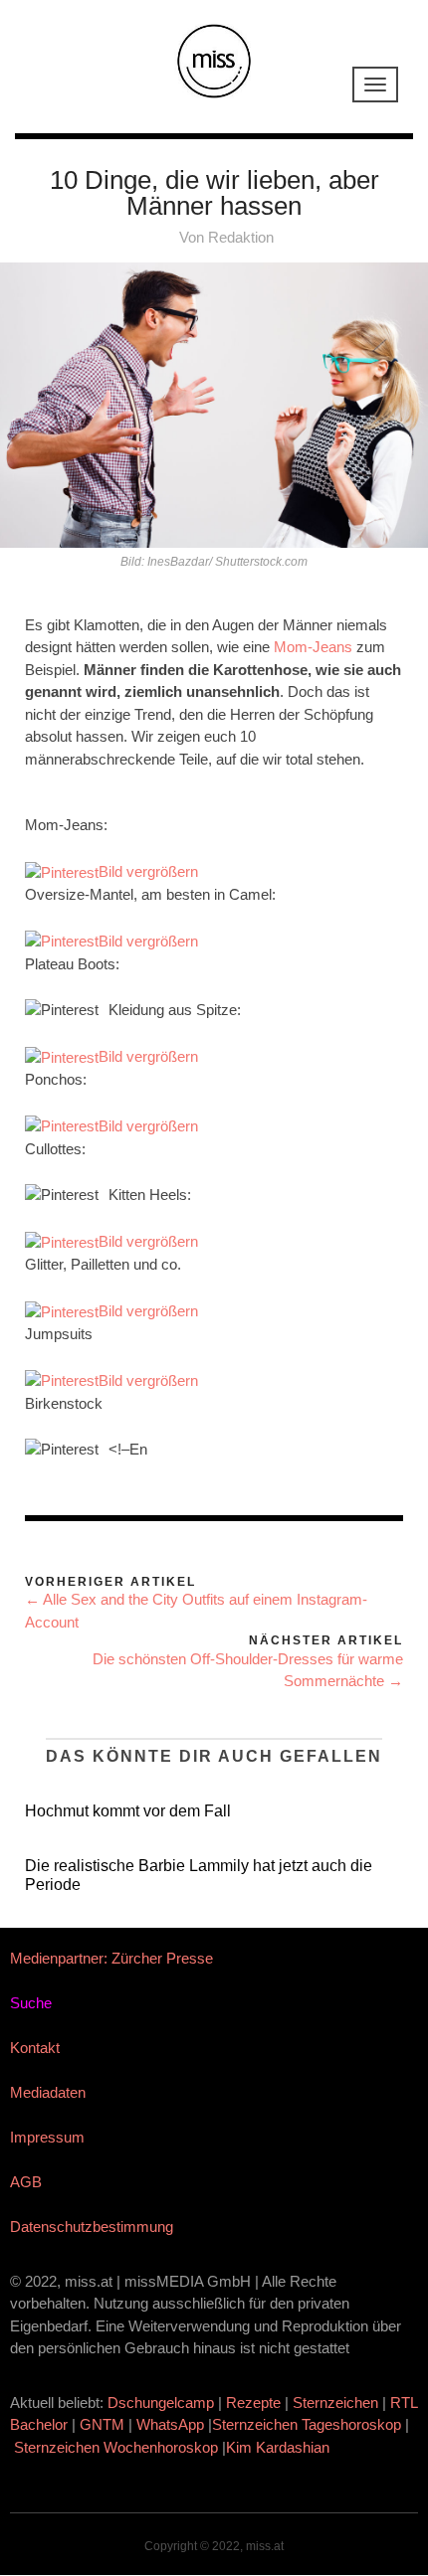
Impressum (47, 2137)
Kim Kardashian (280, 2447)
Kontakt (35, 2048)
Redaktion (241, 237)
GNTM (102, 2424)
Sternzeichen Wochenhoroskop (116, 2447)
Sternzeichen (335, 2403)
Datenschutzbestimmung (92, 2227)
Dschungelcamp (161, 2403)
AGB (26, 2182)
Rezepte (253, 2403)
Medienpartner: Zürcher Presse (111, 1958)
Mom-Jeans (313, 647)
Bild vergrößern (148, 871)
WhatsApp (170, 2424)
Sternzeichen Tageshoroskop (307, 2424)
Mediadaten (48, 2092)
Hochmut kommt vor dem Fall (128, 1811)
